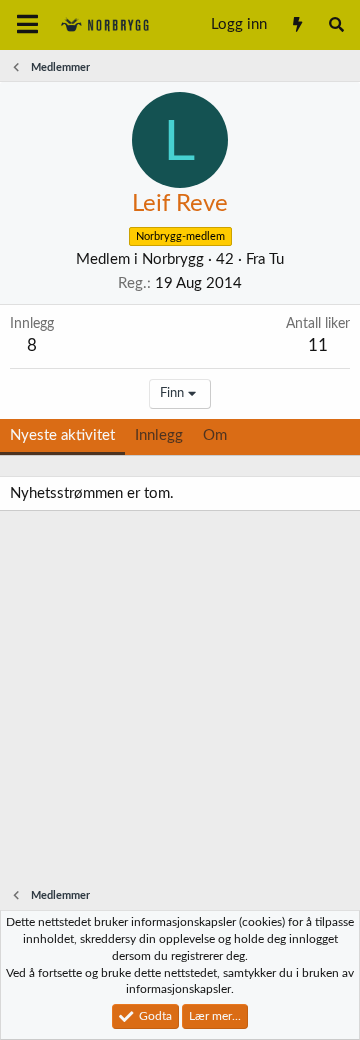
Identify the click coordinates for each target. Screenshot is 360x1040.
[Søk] (336, 25)
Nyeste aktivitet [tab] (62, 435)
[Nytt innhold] (296, 25)
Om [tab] (215, 435)
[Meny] (27, 25)
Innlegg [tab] (159, 435)
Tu (276, 259)
